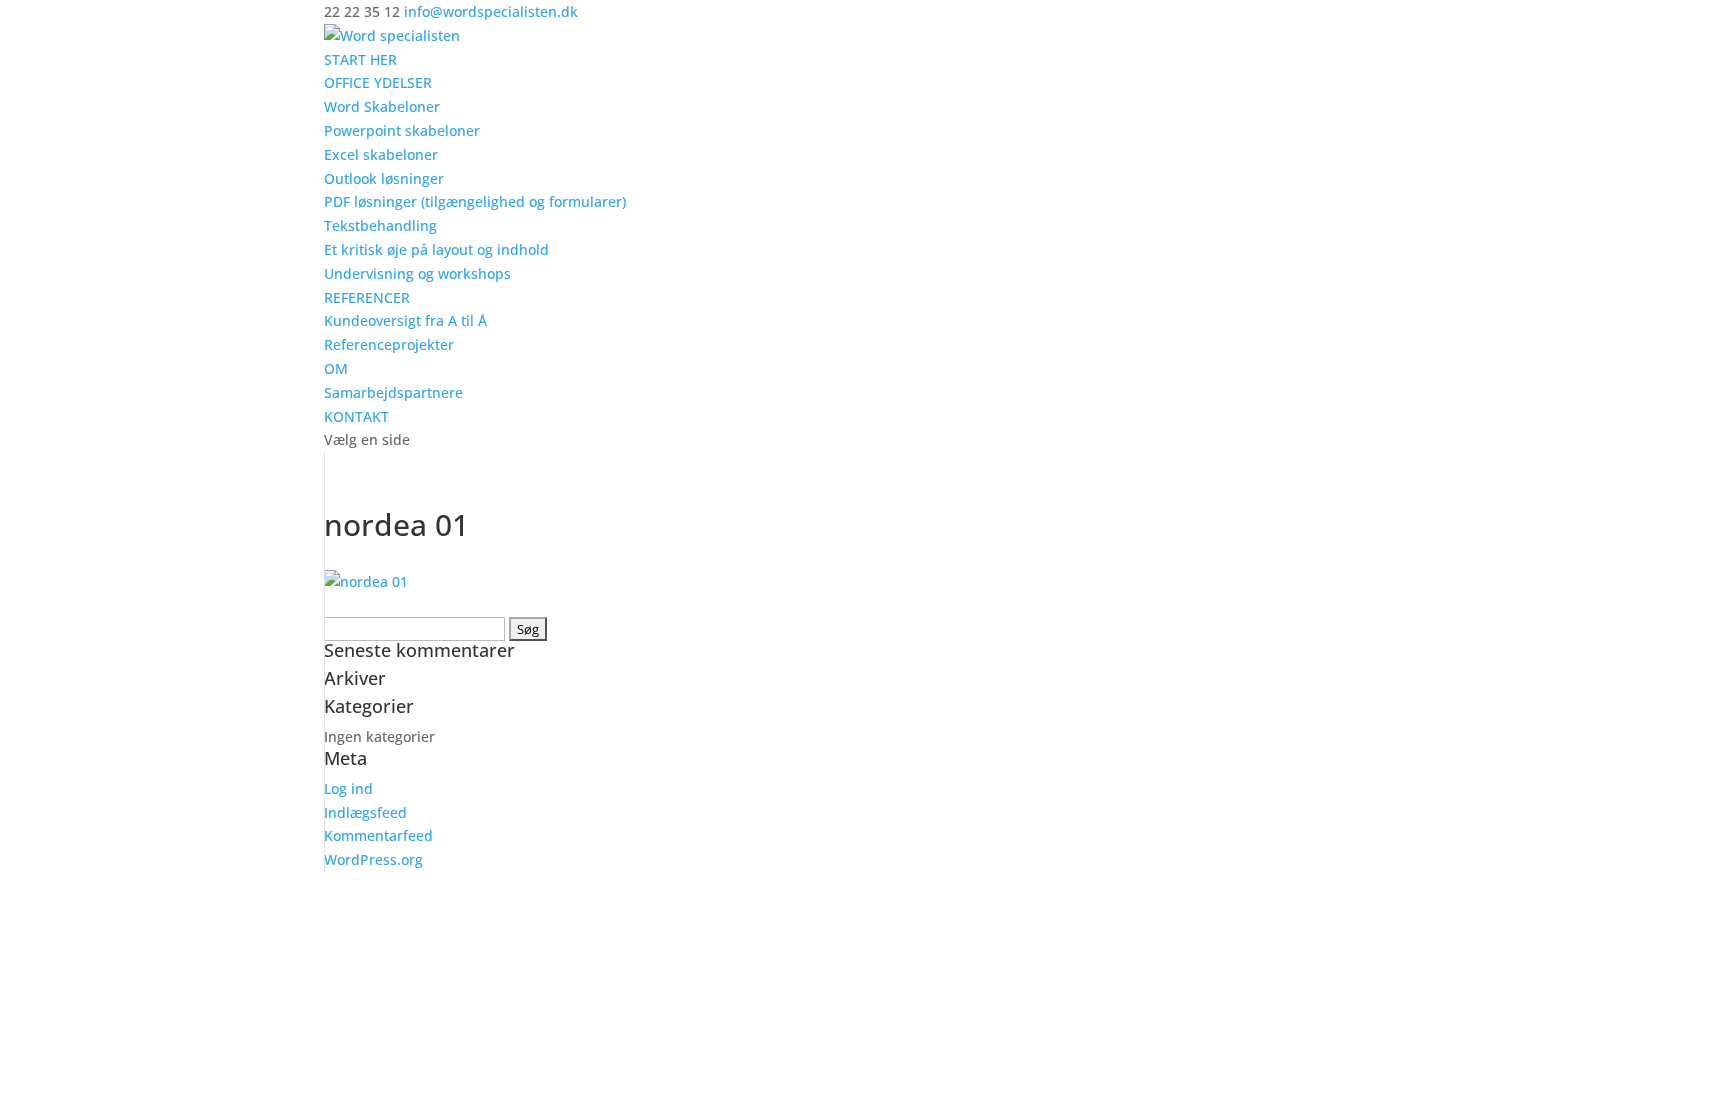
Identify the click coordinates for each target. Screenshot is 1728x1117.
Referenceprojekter (389, 344)
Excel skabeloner (381, 154)
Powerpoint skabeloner (402, 130)
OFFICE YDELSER (378, 82)
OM (336, 368)
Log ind (348, 788)
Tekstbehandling (380, 225)
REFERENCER (367, 297)
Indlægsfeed (365, 812)
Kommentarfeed (378, 835)
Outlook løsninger (384, 178)
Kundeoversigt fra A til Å (405, 320)
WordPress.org (373, 859)
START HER (360, 59)
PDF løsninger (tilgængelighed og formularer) (475, 201)
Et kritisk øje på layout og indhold (436, 249)
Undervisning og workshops (417, 273)
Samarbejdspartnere (393, 392)
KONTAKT (356, 416)
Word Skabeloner (382, 106)
